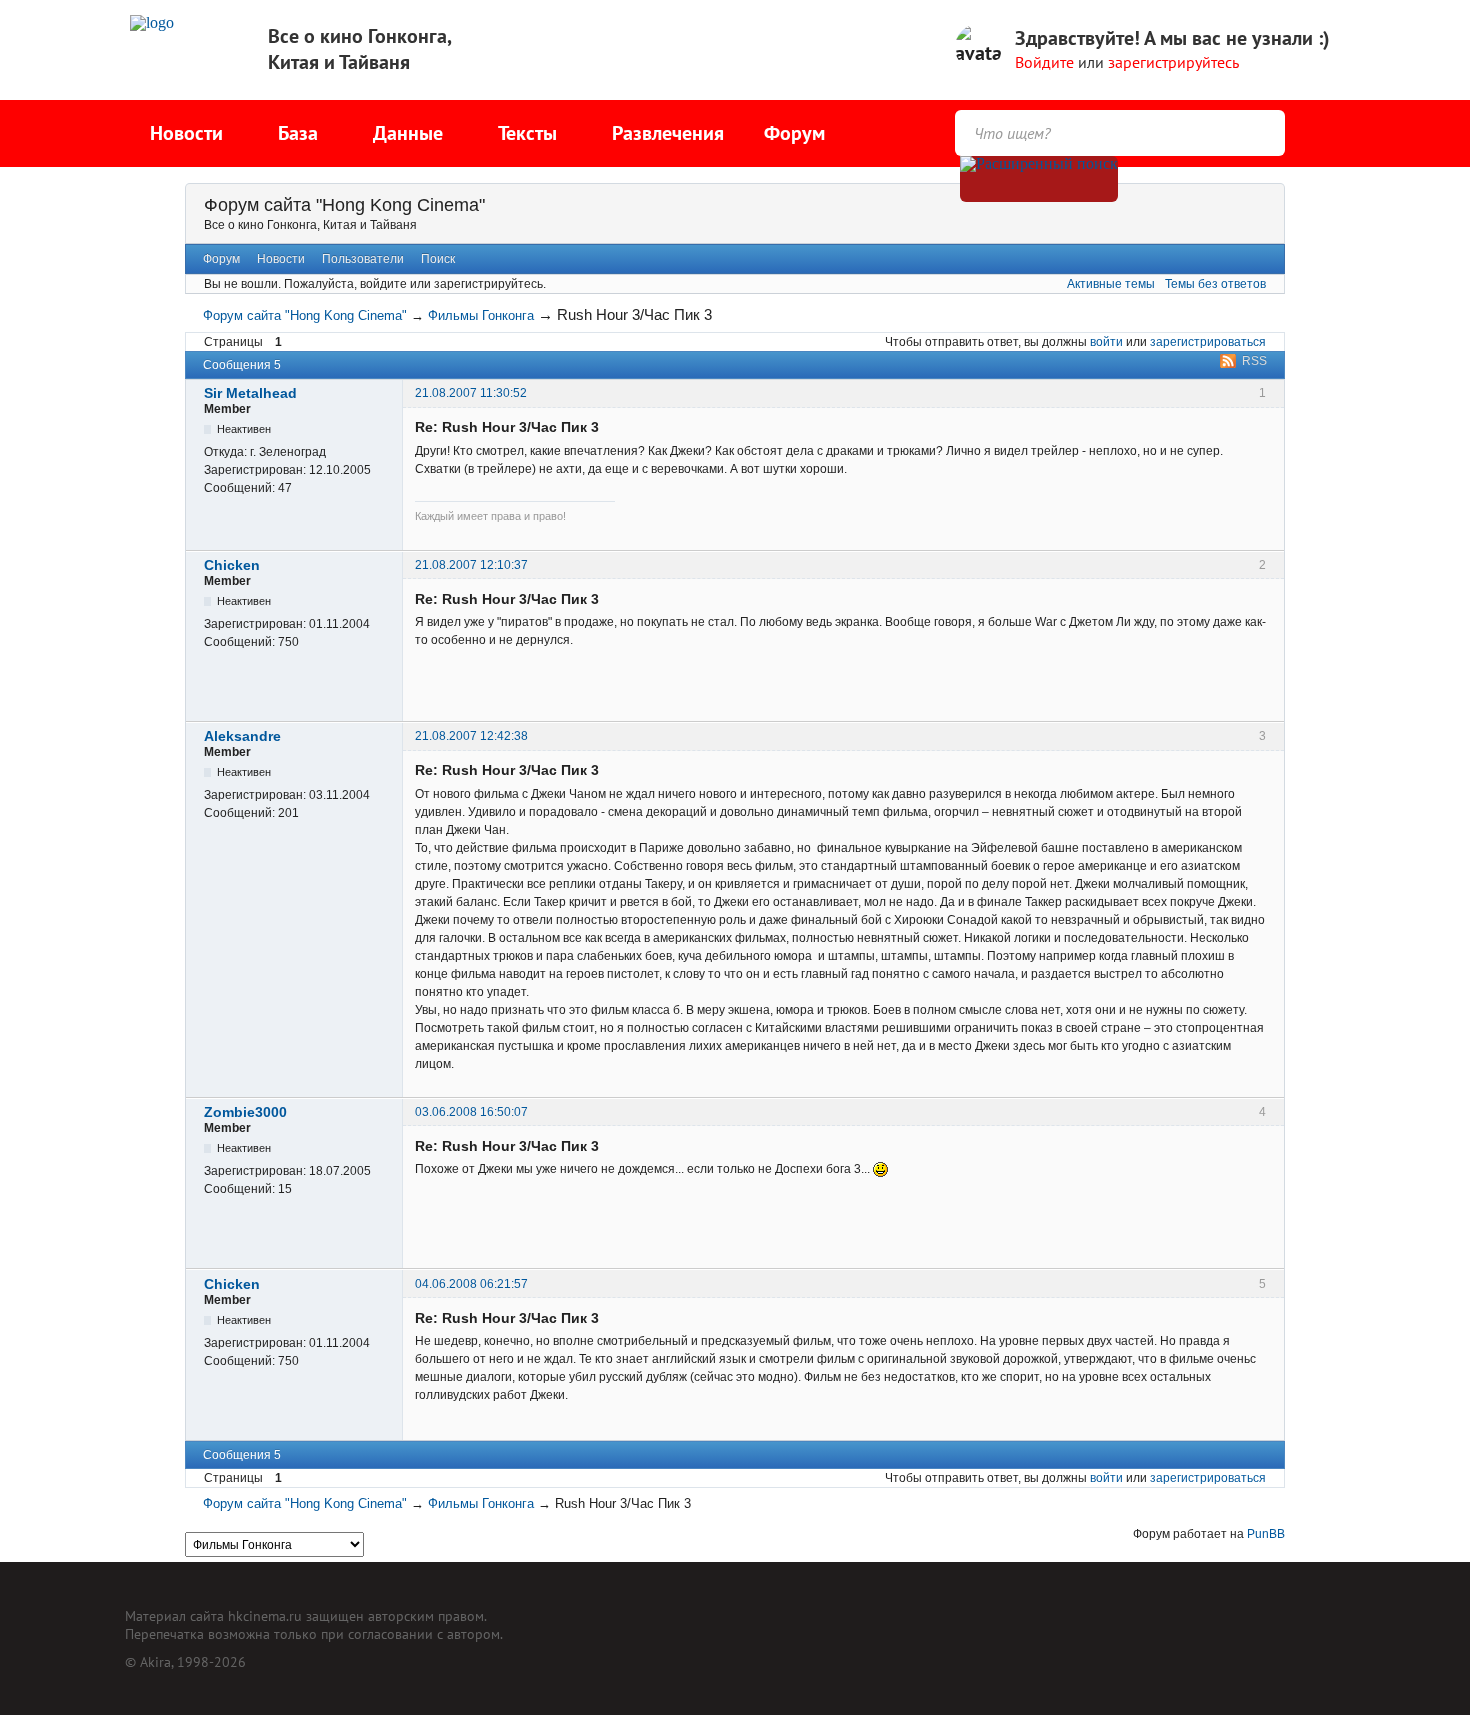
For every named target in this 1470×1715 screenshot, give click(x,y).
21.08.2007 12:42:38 (471, 736)
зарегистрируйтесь (1173, 62)
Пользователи (363, 259)
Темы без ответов (1215, 284)
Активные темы (1111, 284)
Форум (794, 133)
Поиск (438, 259)
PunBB (1266, 1534)
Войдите (1044, 62)
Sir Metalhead (250, 393)
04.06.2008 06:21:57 (471, 1284)
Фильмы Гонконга (481, 315)
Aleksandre (242, 736)
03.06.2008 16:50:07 (471, 1112)
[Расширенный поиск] (1039, 179)
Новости (281, 259)
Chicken (232, 565)
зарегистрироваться (1208, 342)
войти (1106, 342)
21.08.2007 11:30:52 (471, 393)
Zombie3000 (245, 1112)
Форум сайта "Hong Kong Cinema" (344, 205)
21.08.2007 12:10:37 (471, 565)
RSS (1254, 361)
